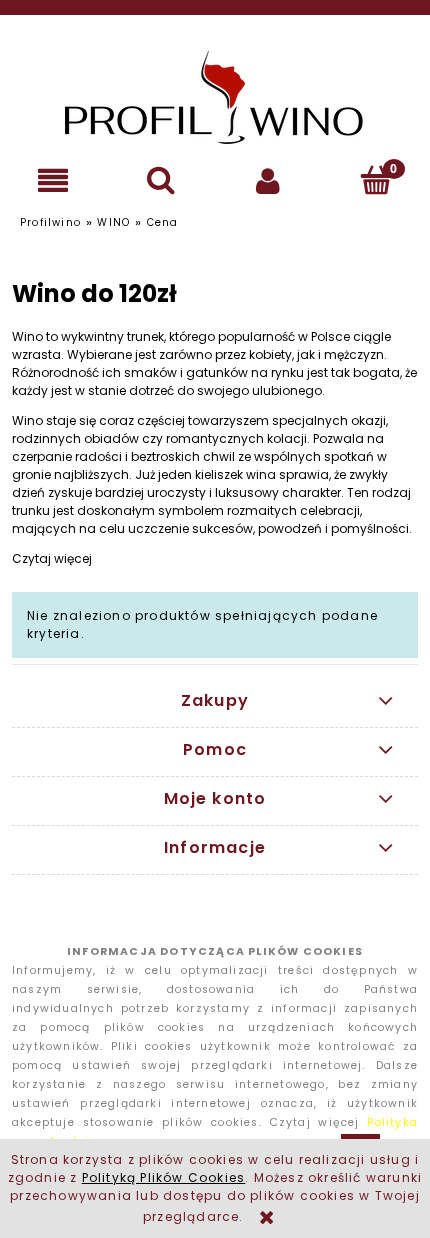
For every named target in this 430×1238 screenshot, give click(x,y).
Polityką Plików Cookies (164, 1177)
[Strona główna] (215, 97)
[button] (54, 180)
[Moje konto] (269, 180)
